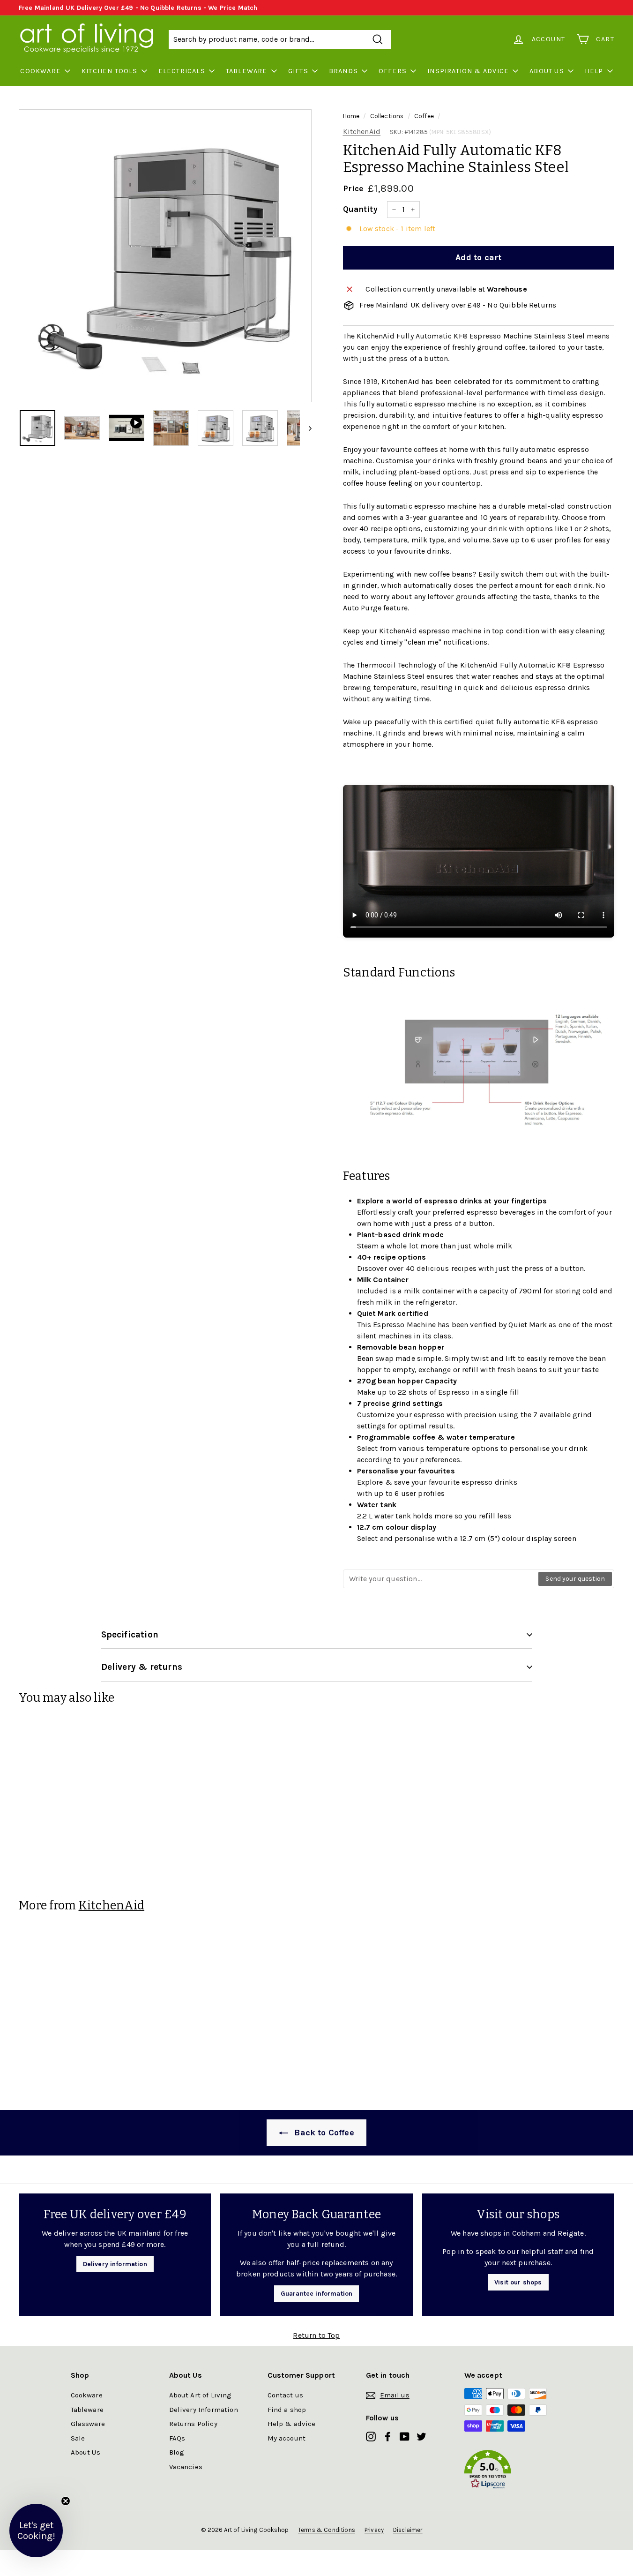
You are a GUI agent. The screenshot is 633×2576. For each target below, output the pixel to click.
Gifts (298, 71)
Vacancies (186, 2467)
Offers (393, 71)
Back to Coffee (323, 2133)
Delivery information (115, 2264)
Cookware (41, 71)
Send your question (575, 1579)
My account (287, 2438)
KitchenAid (362, 131)
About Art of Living (201, 2395)
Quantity (360, 209)
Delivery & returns (142, 1667)
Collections (387, 116)
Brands (343, 71)
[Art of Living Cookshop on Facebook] (388, 2436)
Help (594, 71)
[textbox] (441, 1579)
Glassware (88, 2424)
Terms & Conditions (327, 2530)
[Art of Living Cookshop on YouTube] (405, 2436)
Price (353, 188)
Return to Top (316, 2335)
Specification (130, 1635)
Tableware (247, 71)
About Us (547, 71)
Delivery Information (204, 2410)
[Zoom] (165, 256)
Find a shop (287, 2410)
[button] (514, 2471)
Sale (78, 2438)
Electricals (182, 71)
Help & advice (292, 2424)
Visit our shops (518, 2282)
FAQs (177, 2438)
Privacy (374, 2530)
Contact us (286, 2395)
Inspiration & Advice (468, 71)
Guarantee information (316, 2294)
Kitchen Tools (110, 71)
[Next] (306, 428)
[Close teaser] (66, 2501)
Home (351, 116)
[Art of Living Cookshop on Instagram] (371, 2436)
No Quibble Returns (171, 8)
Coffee (424, 116)
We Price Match (233, 8)
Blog (177, 2452)
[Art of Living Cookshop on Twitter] (421, 2436)
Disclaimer (408, 2530)
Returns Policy (193, 2424)
